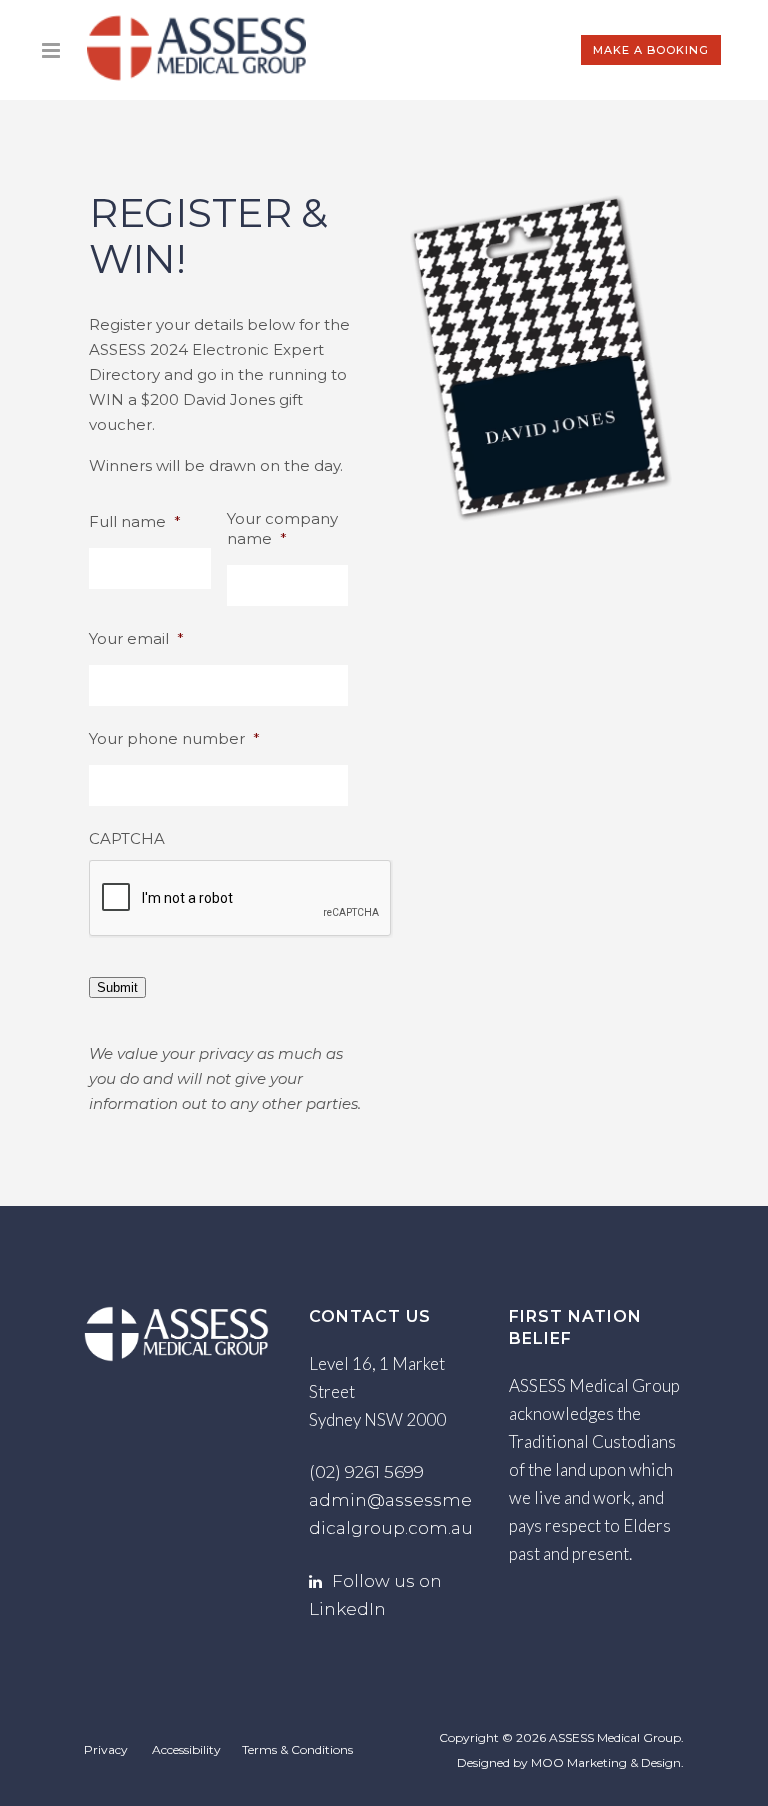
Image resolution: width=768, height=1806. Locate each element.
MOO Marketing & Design (606, 1762)
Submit (117, 987)
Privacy (106, 1749)
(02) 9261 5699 (366, 1472)
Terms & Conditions (297, 1749)
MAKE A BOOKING (651, 50)
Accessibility (186, 1749)
